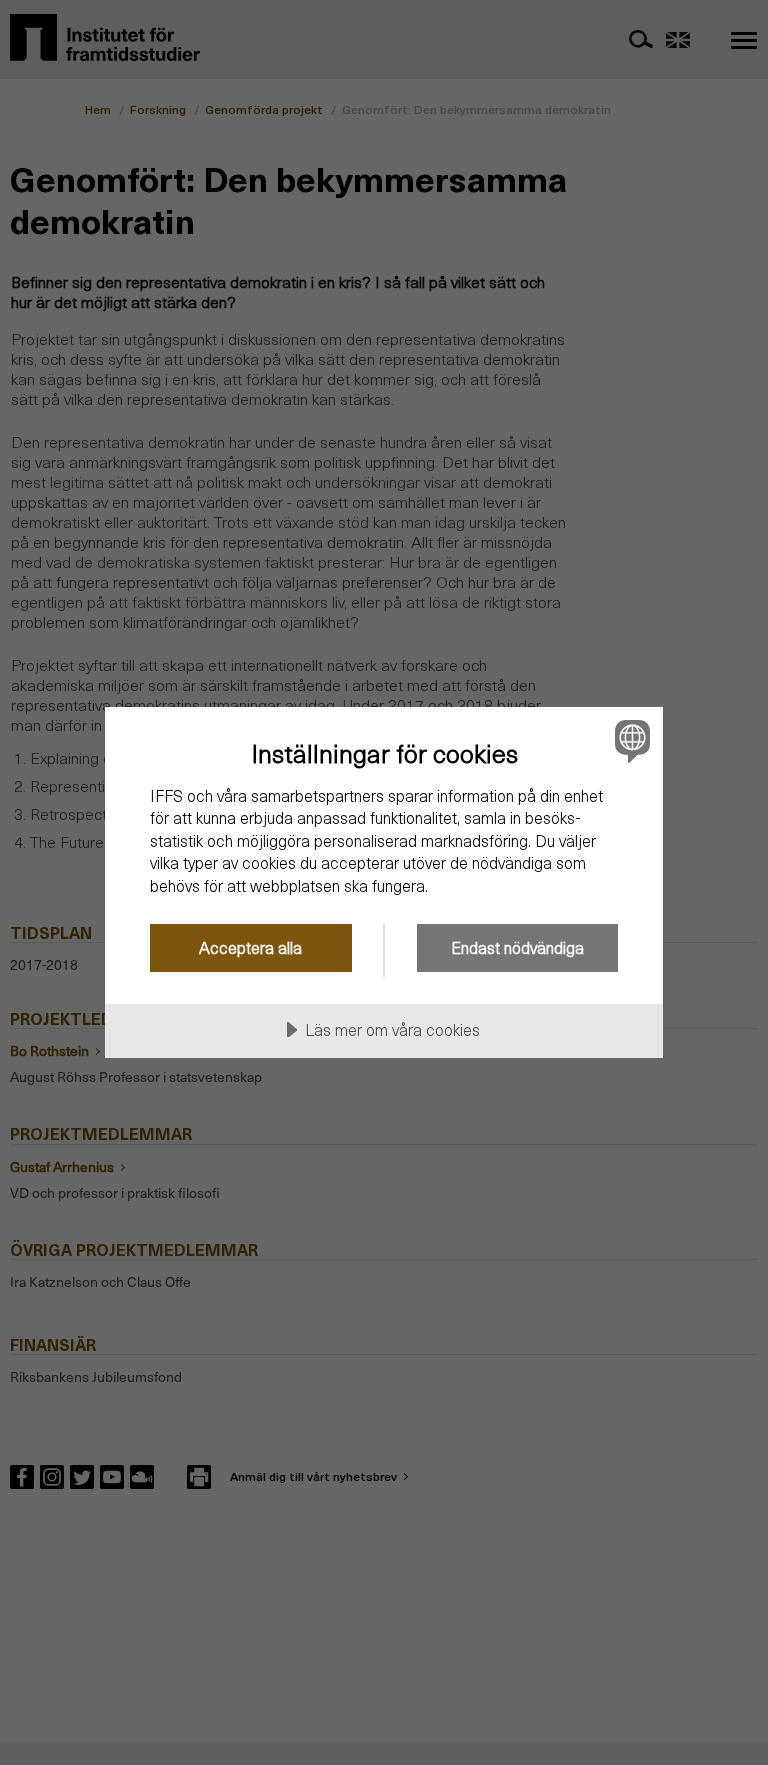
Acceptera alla (250, 947)
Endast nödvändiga (517, 947)
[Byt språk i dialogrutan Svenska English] (630, 741)
